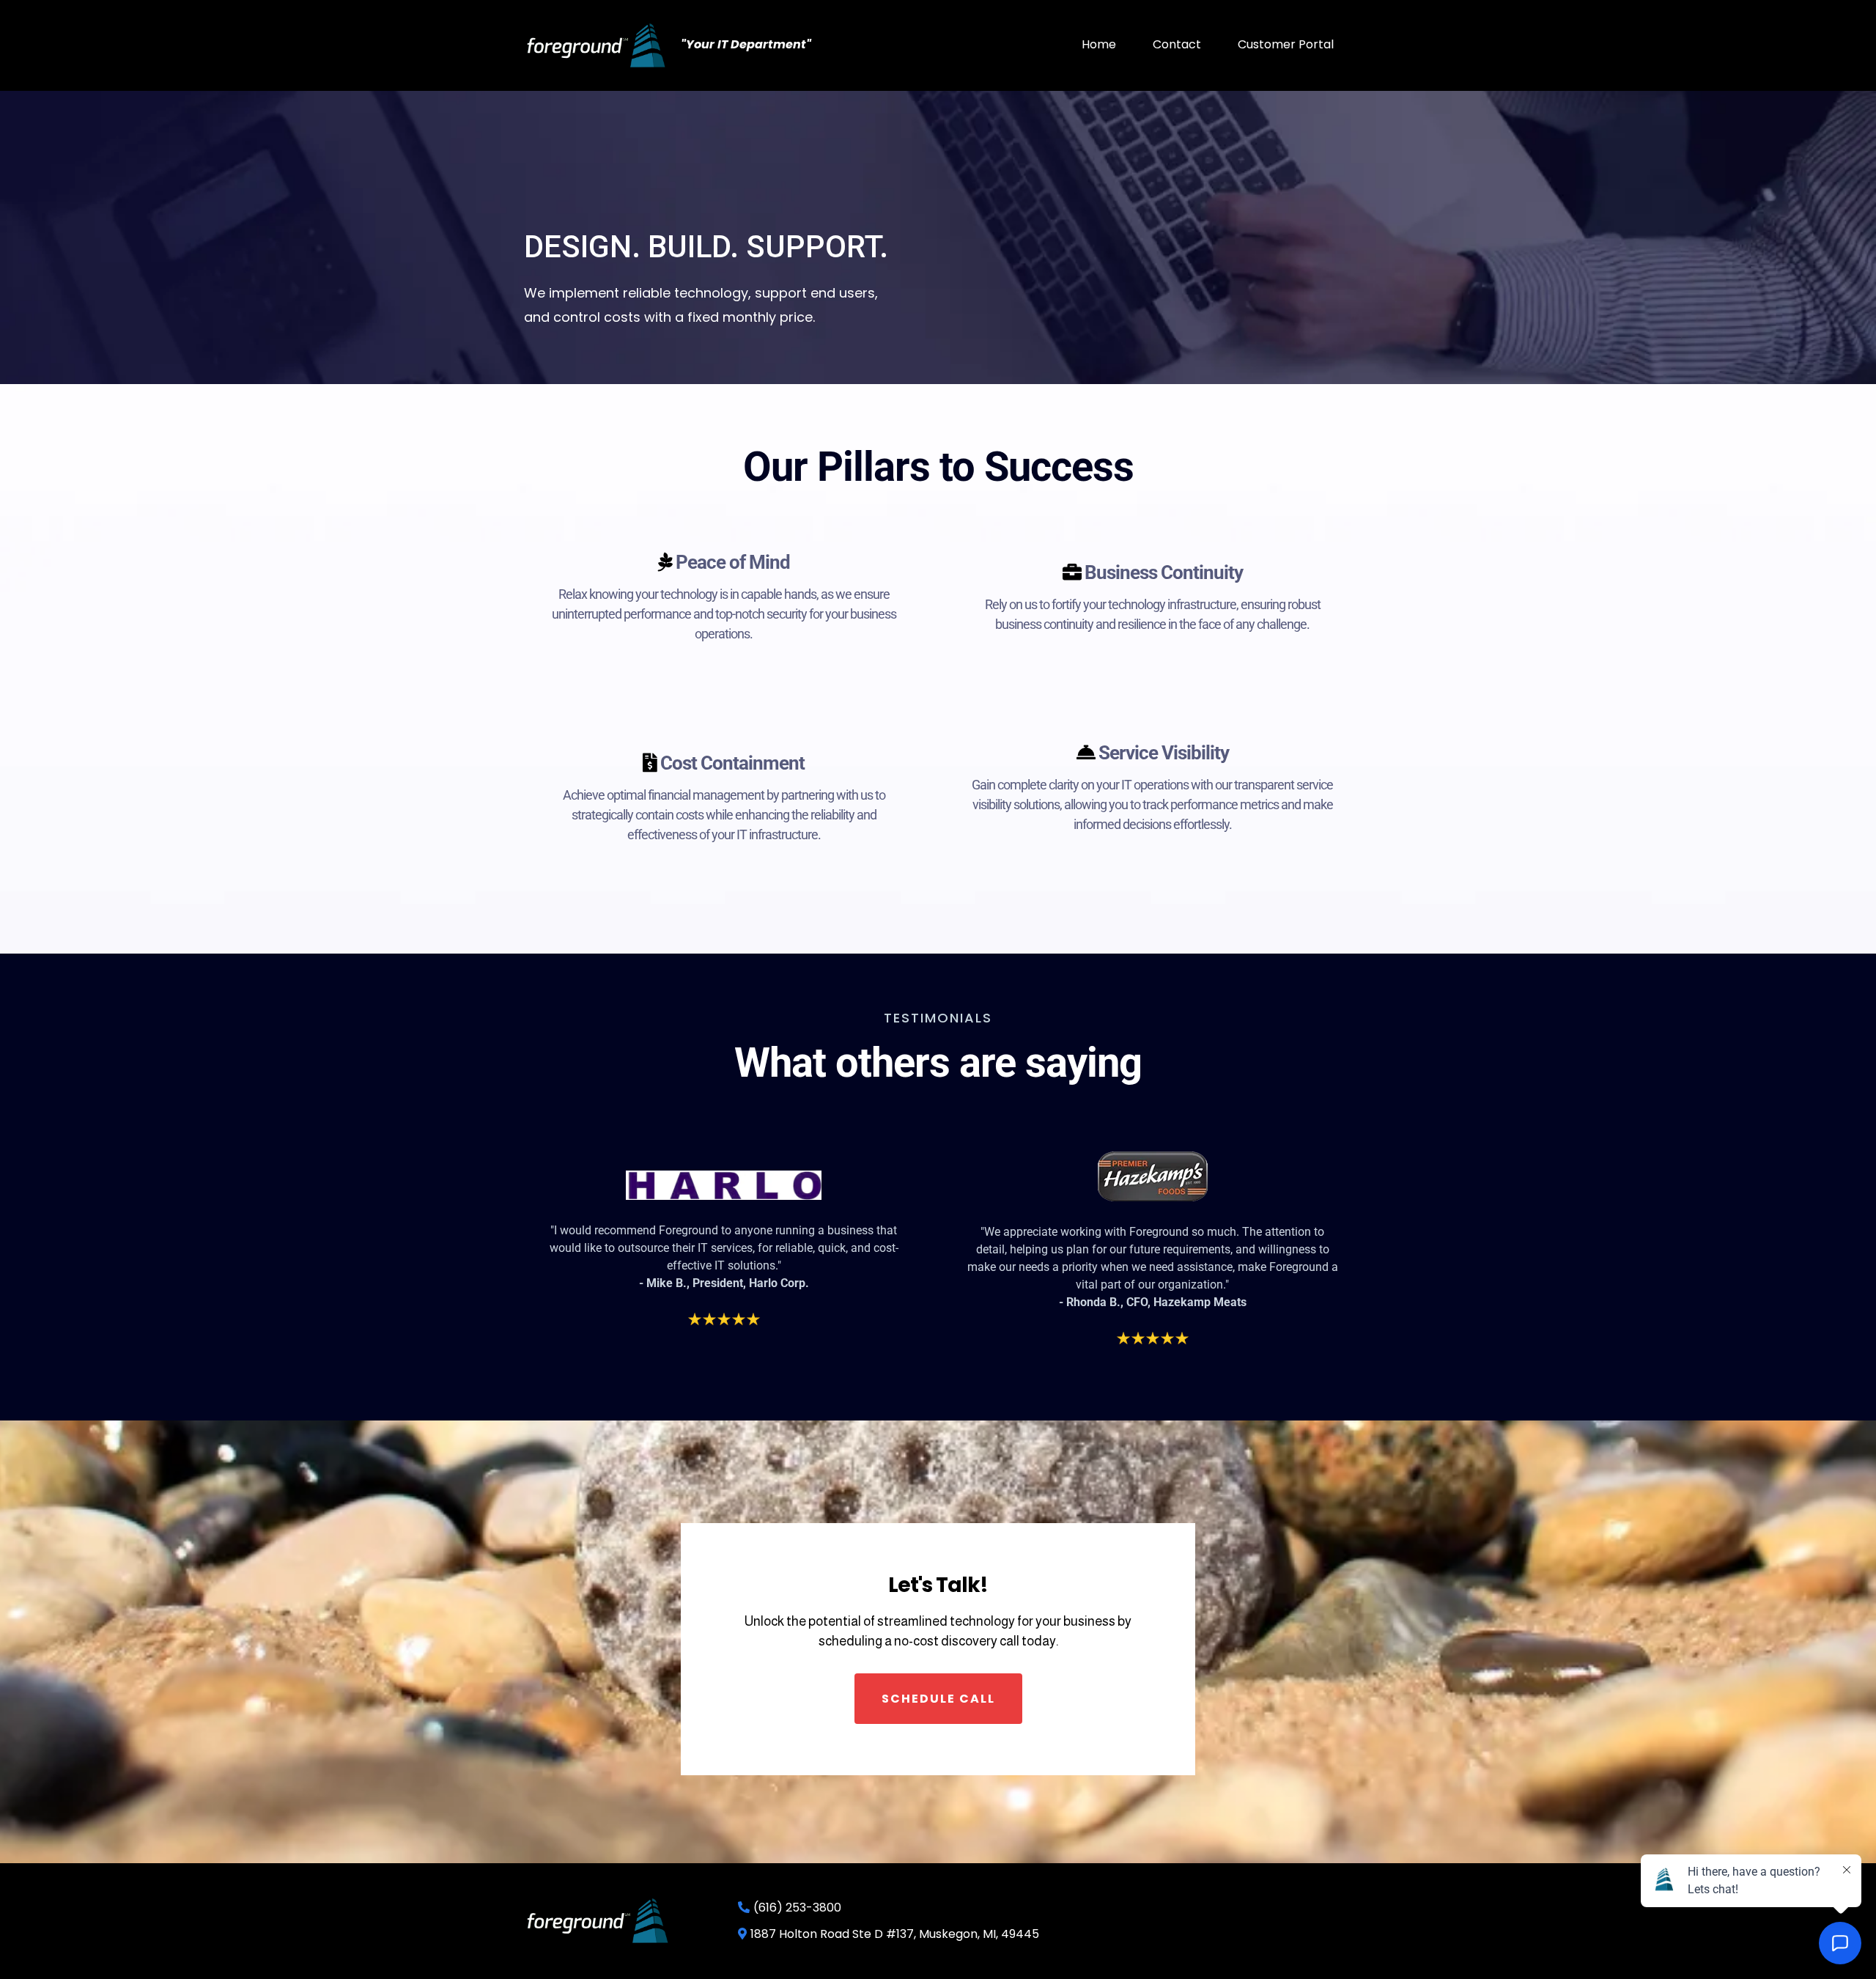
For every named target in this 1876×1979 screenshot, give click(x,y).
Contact (1177, 44)
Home (1099, 44)
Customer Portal (1286, 44)
